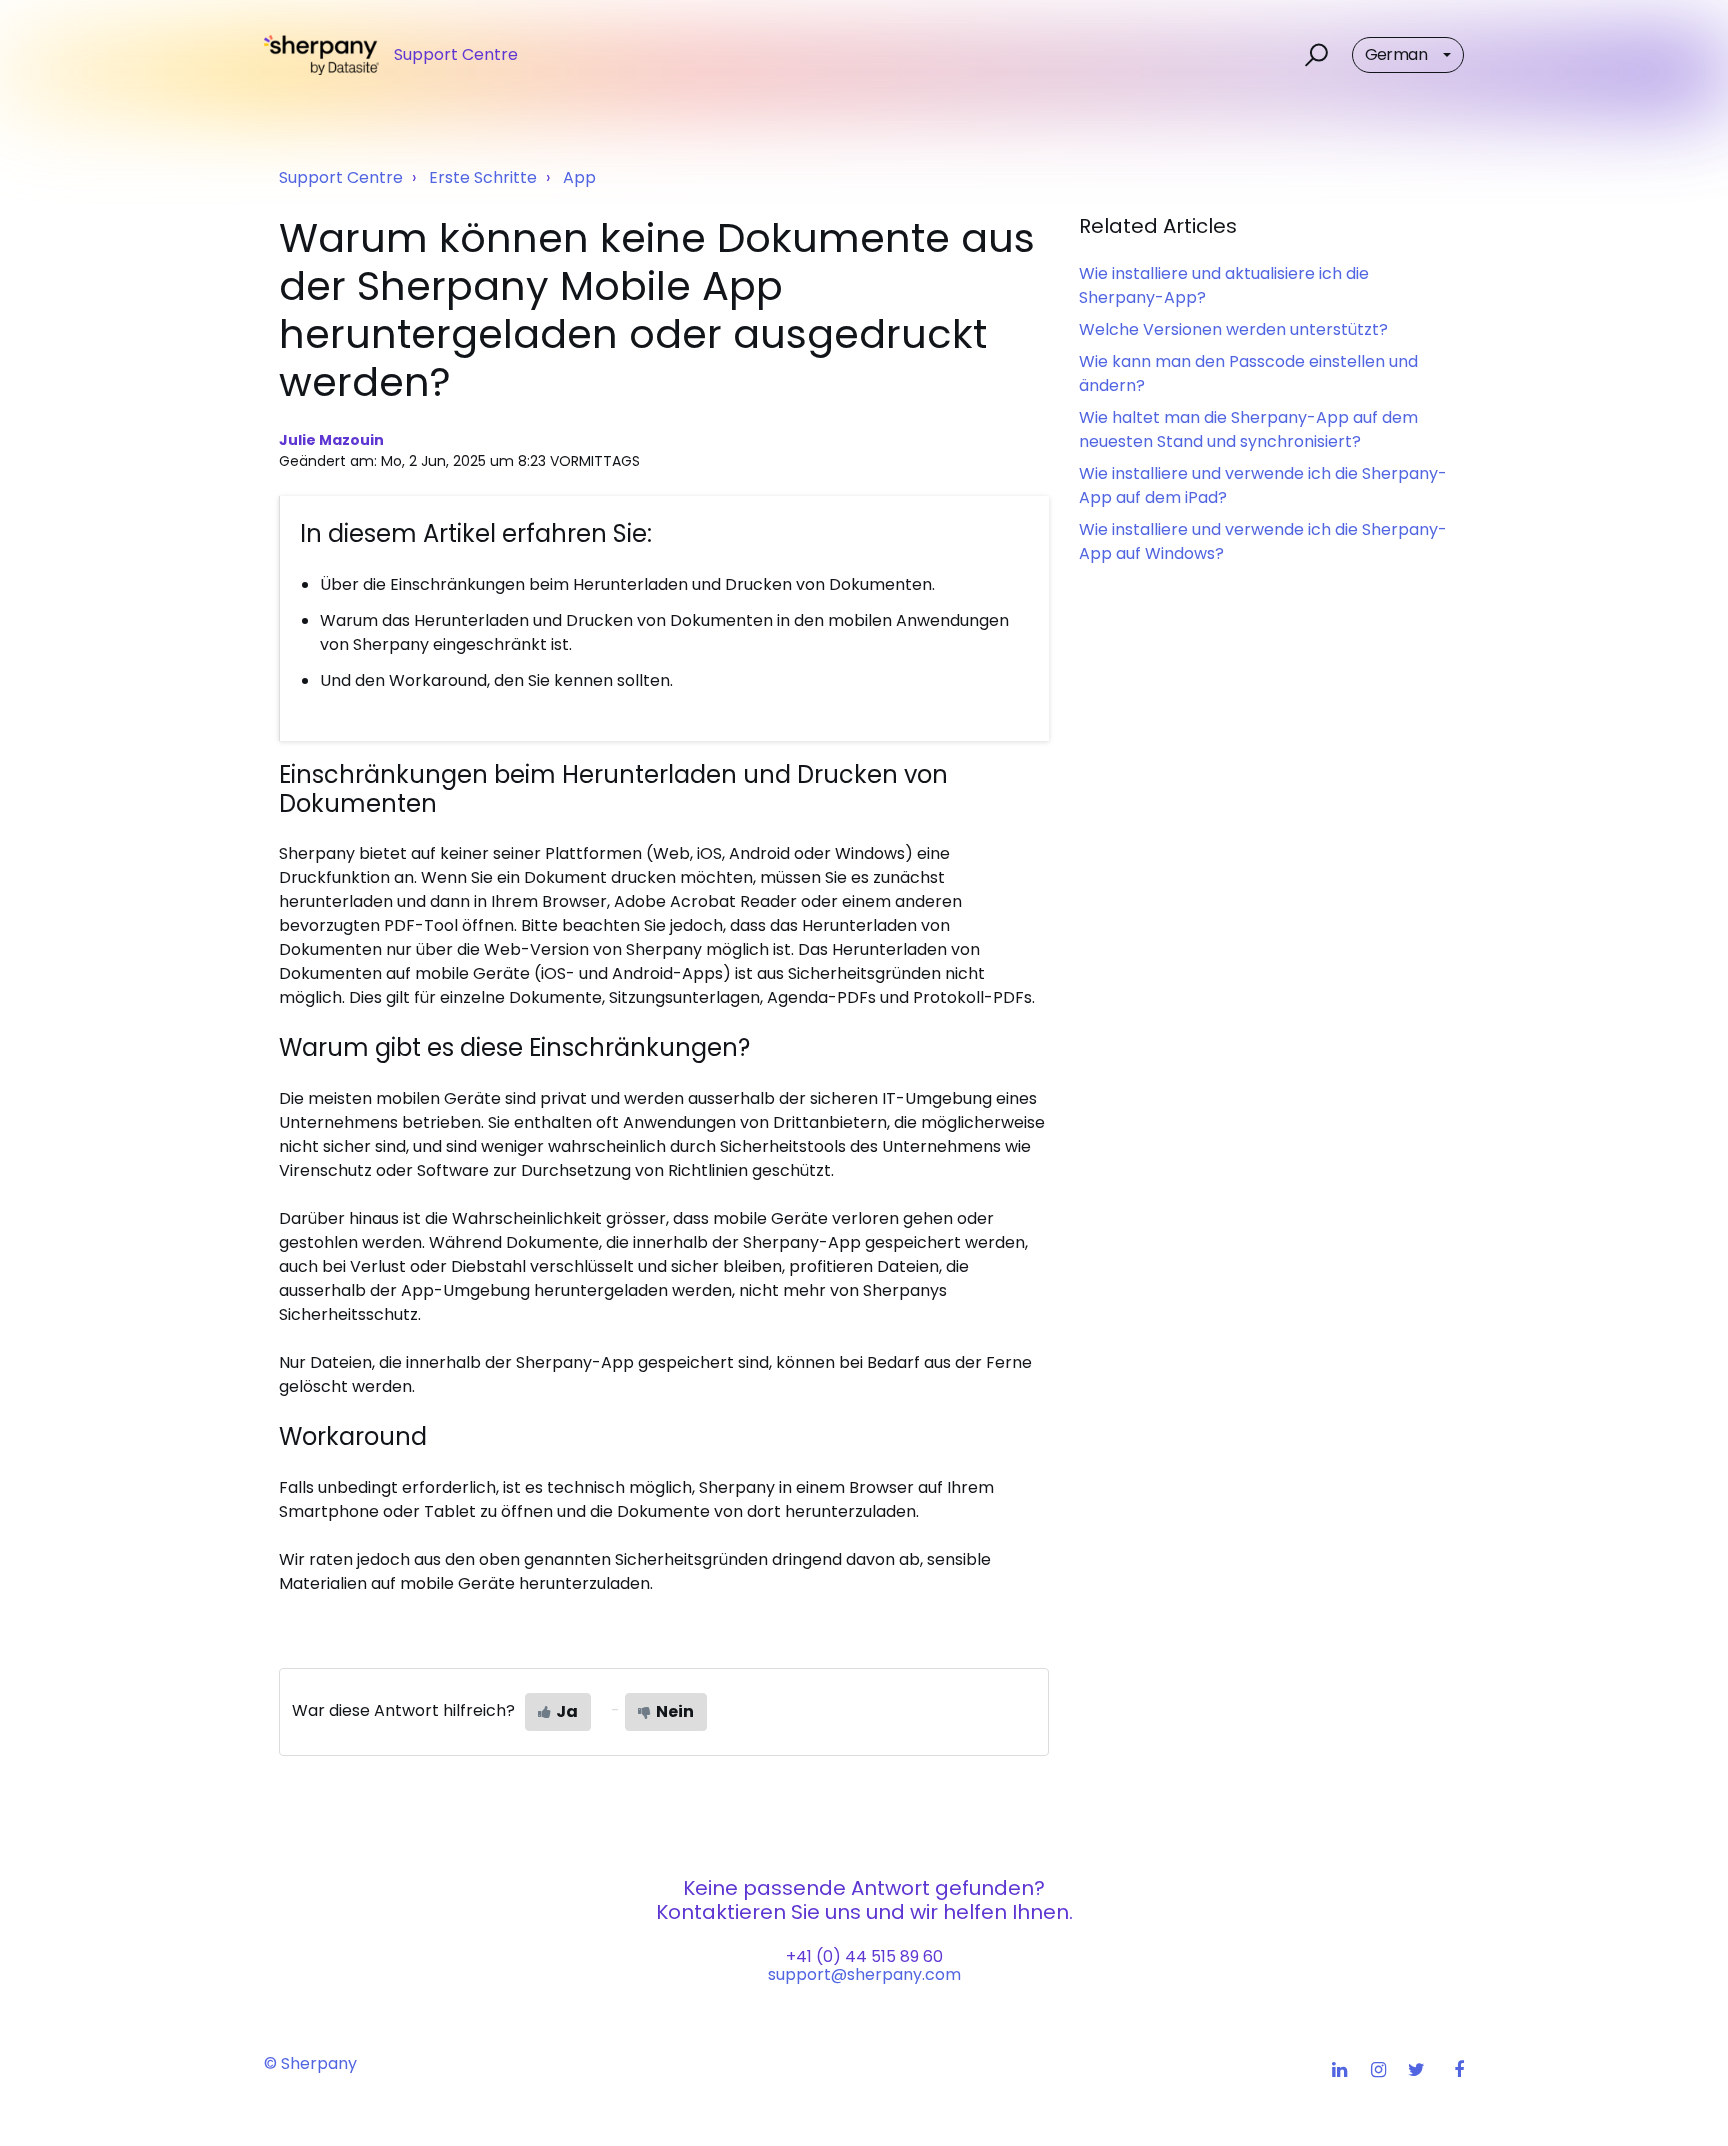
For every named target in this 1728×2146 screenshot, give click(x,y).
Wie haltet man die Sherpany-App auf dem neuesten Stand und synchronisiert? (1248, 429)
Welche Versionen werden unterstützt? (1233, 329)
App (579, 177)
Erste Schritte (483, 177)
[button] (1313, 55)
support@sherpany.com (864, 1974)
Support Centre (341, 177)
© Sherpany (310, 2063)
